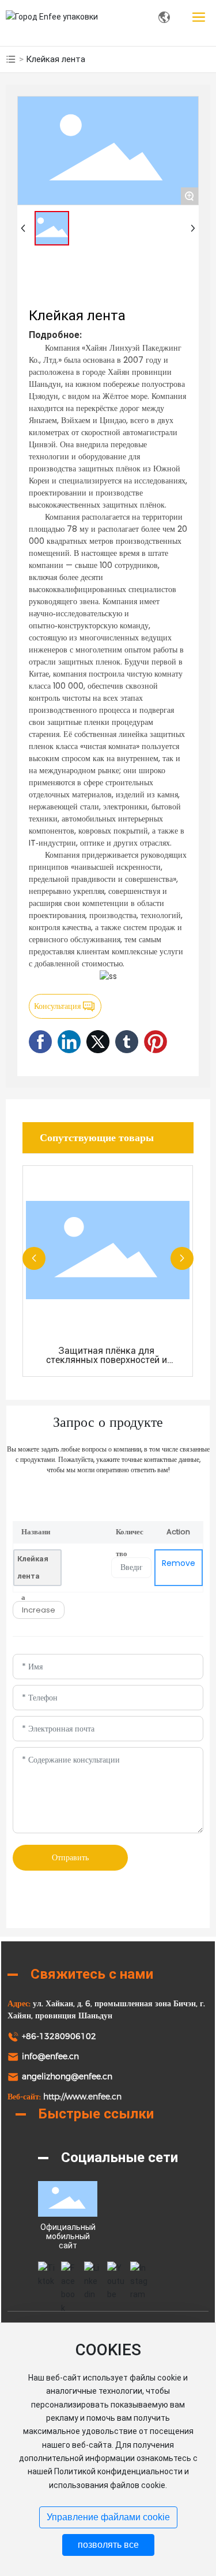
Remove (179, 1563)
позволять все (108, 2545)
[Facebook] (70, 2270)
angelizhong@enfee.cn (67, 2076)
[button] (34, 1258)
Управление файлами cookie (108, 2517)
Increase (39, 1610)
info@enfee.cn (50, 2056)
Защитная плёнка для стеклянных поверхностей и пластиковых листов (107, 1360)
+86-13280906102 (59, 2036)
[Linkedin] (93, 2270)
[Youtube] (116, 2270)
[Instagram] (139, 2270)
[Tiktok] (47, 2270)
